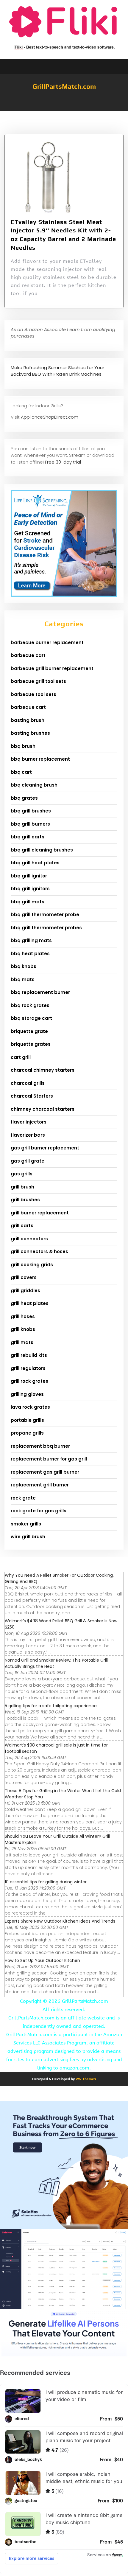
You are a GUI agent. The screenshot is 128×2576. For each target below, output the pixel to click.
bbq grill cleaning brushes (42, 850)
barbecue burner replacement (47, 643)
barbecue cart (28, 655)
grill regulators (28, 1368)
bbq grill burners (30, 824)
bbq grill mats (28, 902)
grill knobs (23, 1329)
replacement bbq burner (40, 1446)
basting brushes (30, 733)
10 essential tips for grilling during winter (46, 1882)
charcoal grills (28, 1083)
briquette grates (31, 1044)
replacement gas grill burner (45, 1472)
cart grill (21, 1057)
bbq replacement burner (40, 992)
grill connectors (29, 1239)
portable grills (27, 1420)
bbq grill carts (28, 837)
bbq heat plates (30, 954)
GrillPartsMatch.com (64, 86)
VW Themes (85, 2079)
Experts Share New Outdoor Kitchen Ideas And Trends (60, 1921)
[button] (64, 108)
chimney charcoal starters (43, 1109)
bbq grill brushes (31, 811)
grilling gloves (27, 1394)
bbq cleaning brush (34, 785)
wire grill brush (28, 1537)
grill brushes (25, 1200)
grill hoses (23, 1316)
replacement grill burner (40, 1485)
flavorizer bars (28, 1135)
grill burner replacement (40, 1213)
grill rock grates (29, 1381)
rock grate (23, 1498)
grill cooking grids (32, 1265)
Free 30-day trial (63, 462)
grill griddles (25, 1291)
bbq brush (23, 746)
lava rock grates (30, 1407)
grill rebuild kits (29, 1355)
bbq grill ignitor (29, 876)
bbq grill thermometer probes (46, 928)
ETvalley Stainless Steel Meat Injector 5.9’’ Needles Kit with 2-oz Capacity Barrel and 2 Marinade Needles (63, 235)
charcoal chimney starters (43, 1070)
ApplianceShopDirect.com (50, 417)
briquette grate (29, 1031)
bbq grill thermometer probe (45, 915)
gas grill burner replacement (45, 1148)
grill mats (22, 1342)
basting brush (28, 720)
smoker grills (26, 1524)
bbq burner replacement (40, 759)
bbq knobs (24, 966)
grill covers (24, 1277)
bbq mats (23, 979)
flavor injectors (29, 1122)
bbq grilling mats (31, 940)
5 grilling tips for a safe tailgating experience (51, 1706)
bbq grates (24, 798)
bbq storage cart (31, 1018)
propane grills (27, 1433)
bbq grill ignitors (30, 889)
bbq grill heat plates (35, 863)
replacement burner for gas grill (49, 1459)
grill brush (22, 1187)
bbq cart (21, 772)
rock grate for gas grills (39, 1511)
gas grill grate (28, 1161)
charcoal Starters (32, 1096)
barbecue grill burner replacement (52, 668)
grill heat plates (30, 1303)
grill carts (22, 1226)
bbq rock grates (30, 1005)
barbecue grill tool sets (38, 681)
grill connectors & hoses (39, 1252)
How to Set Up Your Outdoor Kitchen (42, 1960)
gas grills (22, 1174)
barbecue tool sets (33, 694)
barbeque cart (28, 707)
